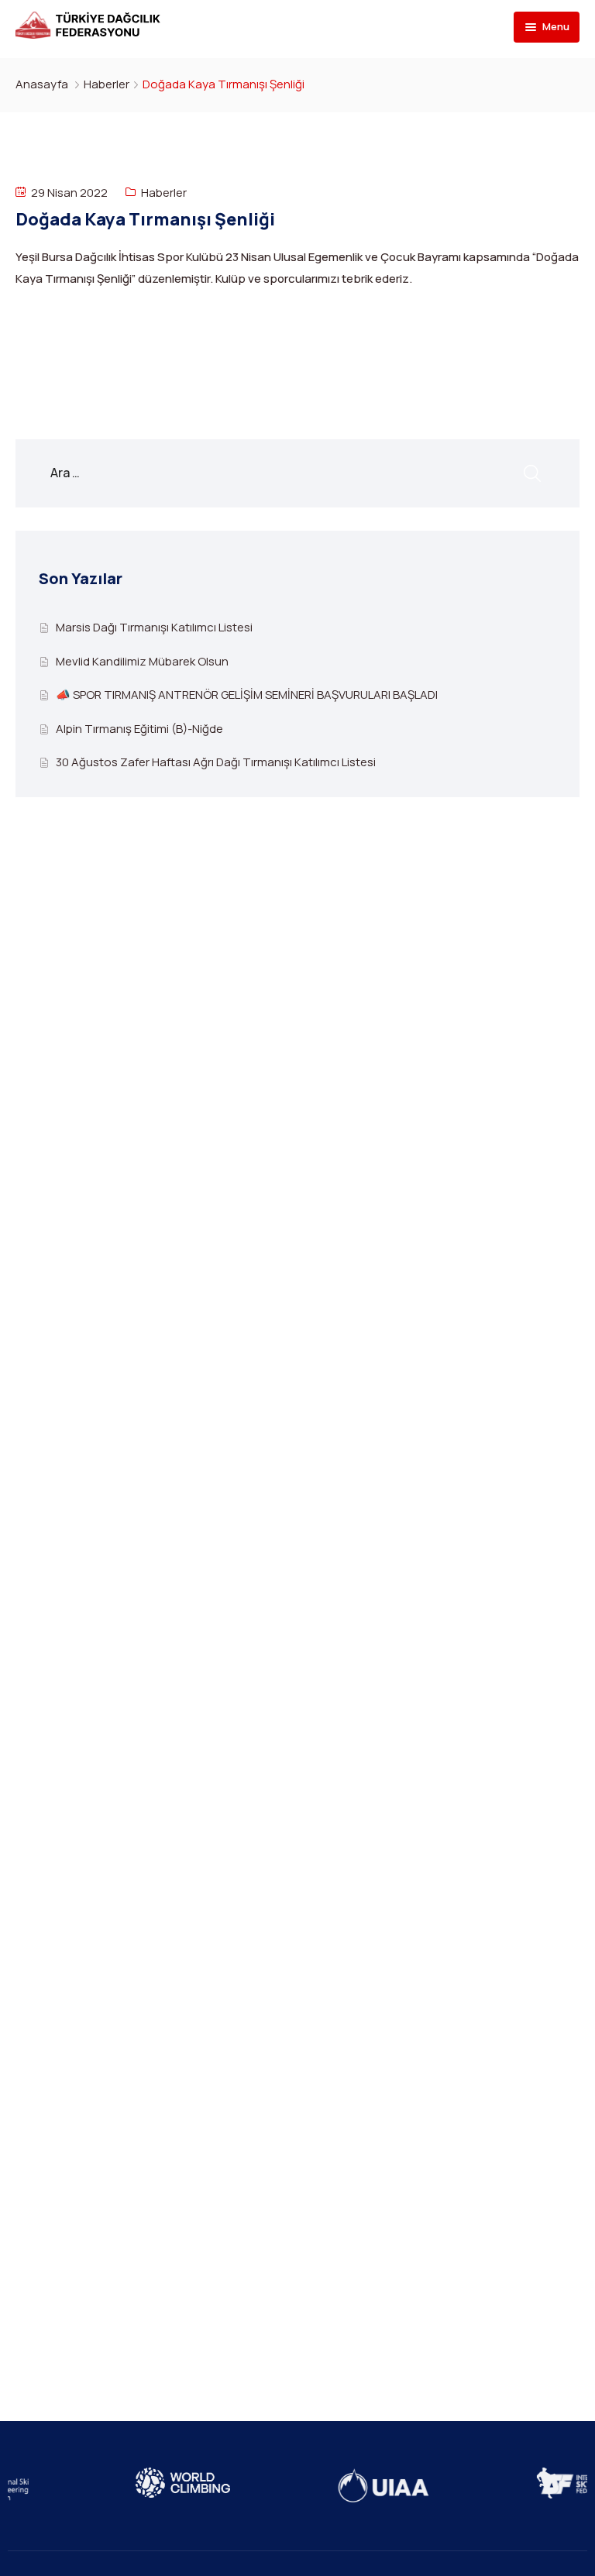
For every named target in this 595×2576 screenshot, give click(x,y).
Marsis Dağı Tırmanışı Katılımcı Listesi (154, 627)
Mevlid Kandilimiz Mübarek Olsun (142, 661)
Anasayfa (42, 84)
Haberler (107, 84)
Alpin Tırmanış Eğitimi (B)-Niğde (139, 729)
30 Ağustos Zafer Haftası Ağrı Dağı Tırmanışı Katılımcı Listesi (216, 762)
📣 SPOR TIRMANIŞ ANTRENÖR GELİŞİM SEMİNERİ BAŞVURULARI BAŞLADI (247, 695)
